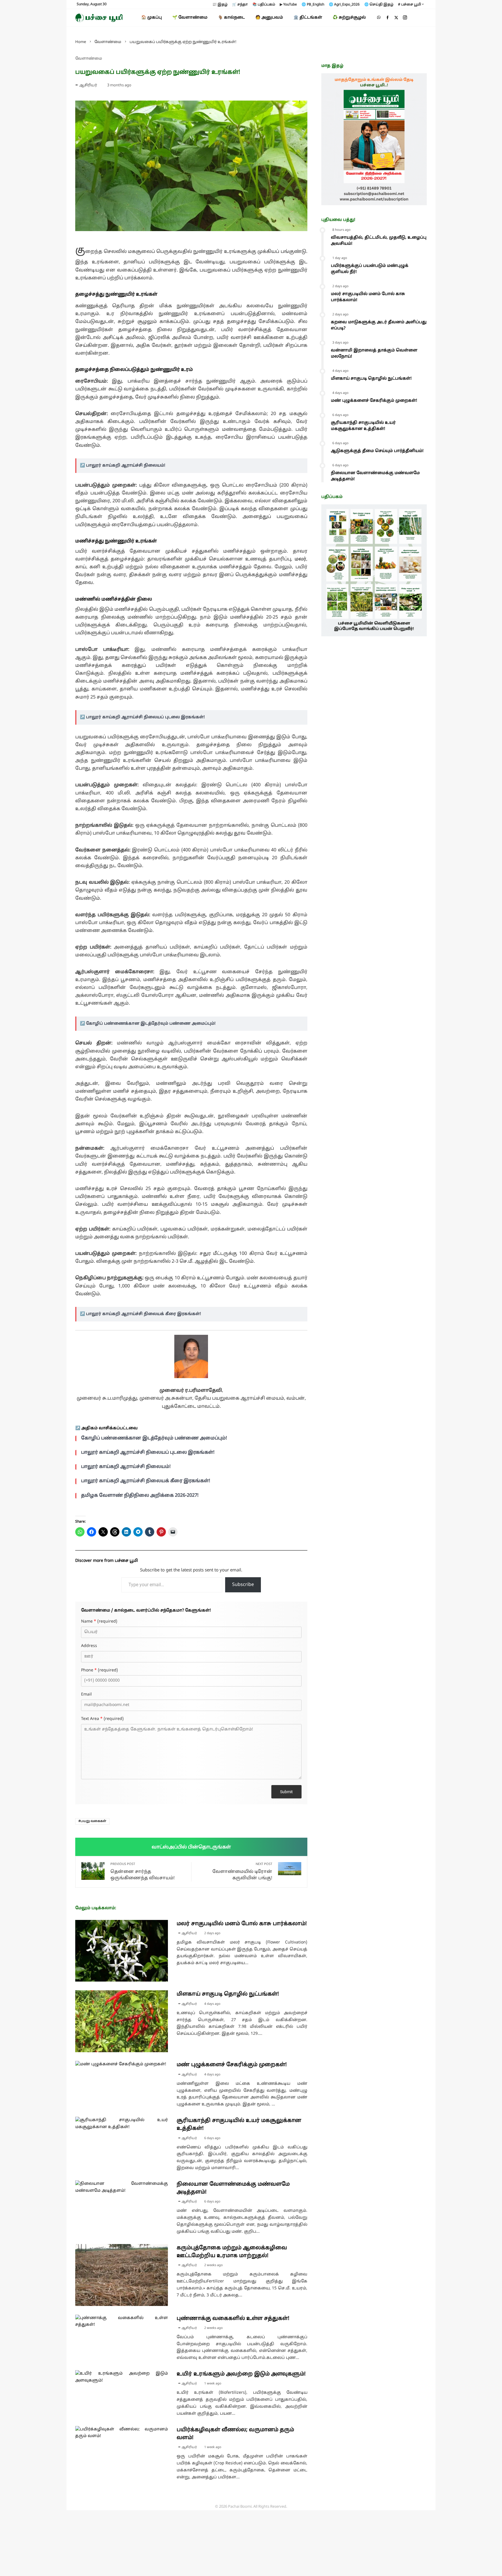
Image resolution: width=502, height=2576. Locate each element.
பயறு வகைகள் (93, 1821)
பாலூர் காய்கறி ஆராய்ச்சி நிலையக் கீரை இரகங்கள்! (144, 1314)
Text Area (102, 1719)
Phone (99, 1671)
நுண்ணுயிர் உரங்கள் (131, 294)
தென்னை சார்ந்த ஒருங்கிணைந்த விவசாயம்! (142, 1872)
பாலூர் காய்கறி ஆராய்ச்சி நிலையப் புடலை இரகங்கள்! (145, 717)
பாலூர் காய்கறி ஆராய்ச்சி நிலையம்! (126, 466)
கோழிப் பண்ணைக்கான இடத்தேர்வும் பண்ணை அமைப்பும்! (151, 1024)
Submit (286, 1792)
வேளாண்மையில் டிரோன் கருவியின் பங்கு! (242, 1872)
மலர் (300, 559)
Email (86, 1695)
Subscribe (243, 1585)
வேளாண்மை (89, 59)
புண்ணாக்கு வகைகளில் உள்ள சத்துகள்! (233, 2319)
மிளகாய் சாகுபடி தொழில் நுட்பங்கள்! (228, 1994)
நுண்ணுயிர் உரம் (172, 370)
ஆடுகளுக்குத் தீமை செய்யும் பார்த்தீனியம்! (377, 451)
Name (99, 1622)
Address (89, 1646)
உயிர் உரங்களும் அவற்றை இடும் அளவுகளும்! (241, 2374)
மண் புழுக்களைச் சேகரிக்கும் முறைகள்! (232, 2065)
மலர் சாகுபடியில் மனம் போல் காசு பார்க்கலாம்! (242, 1924)
